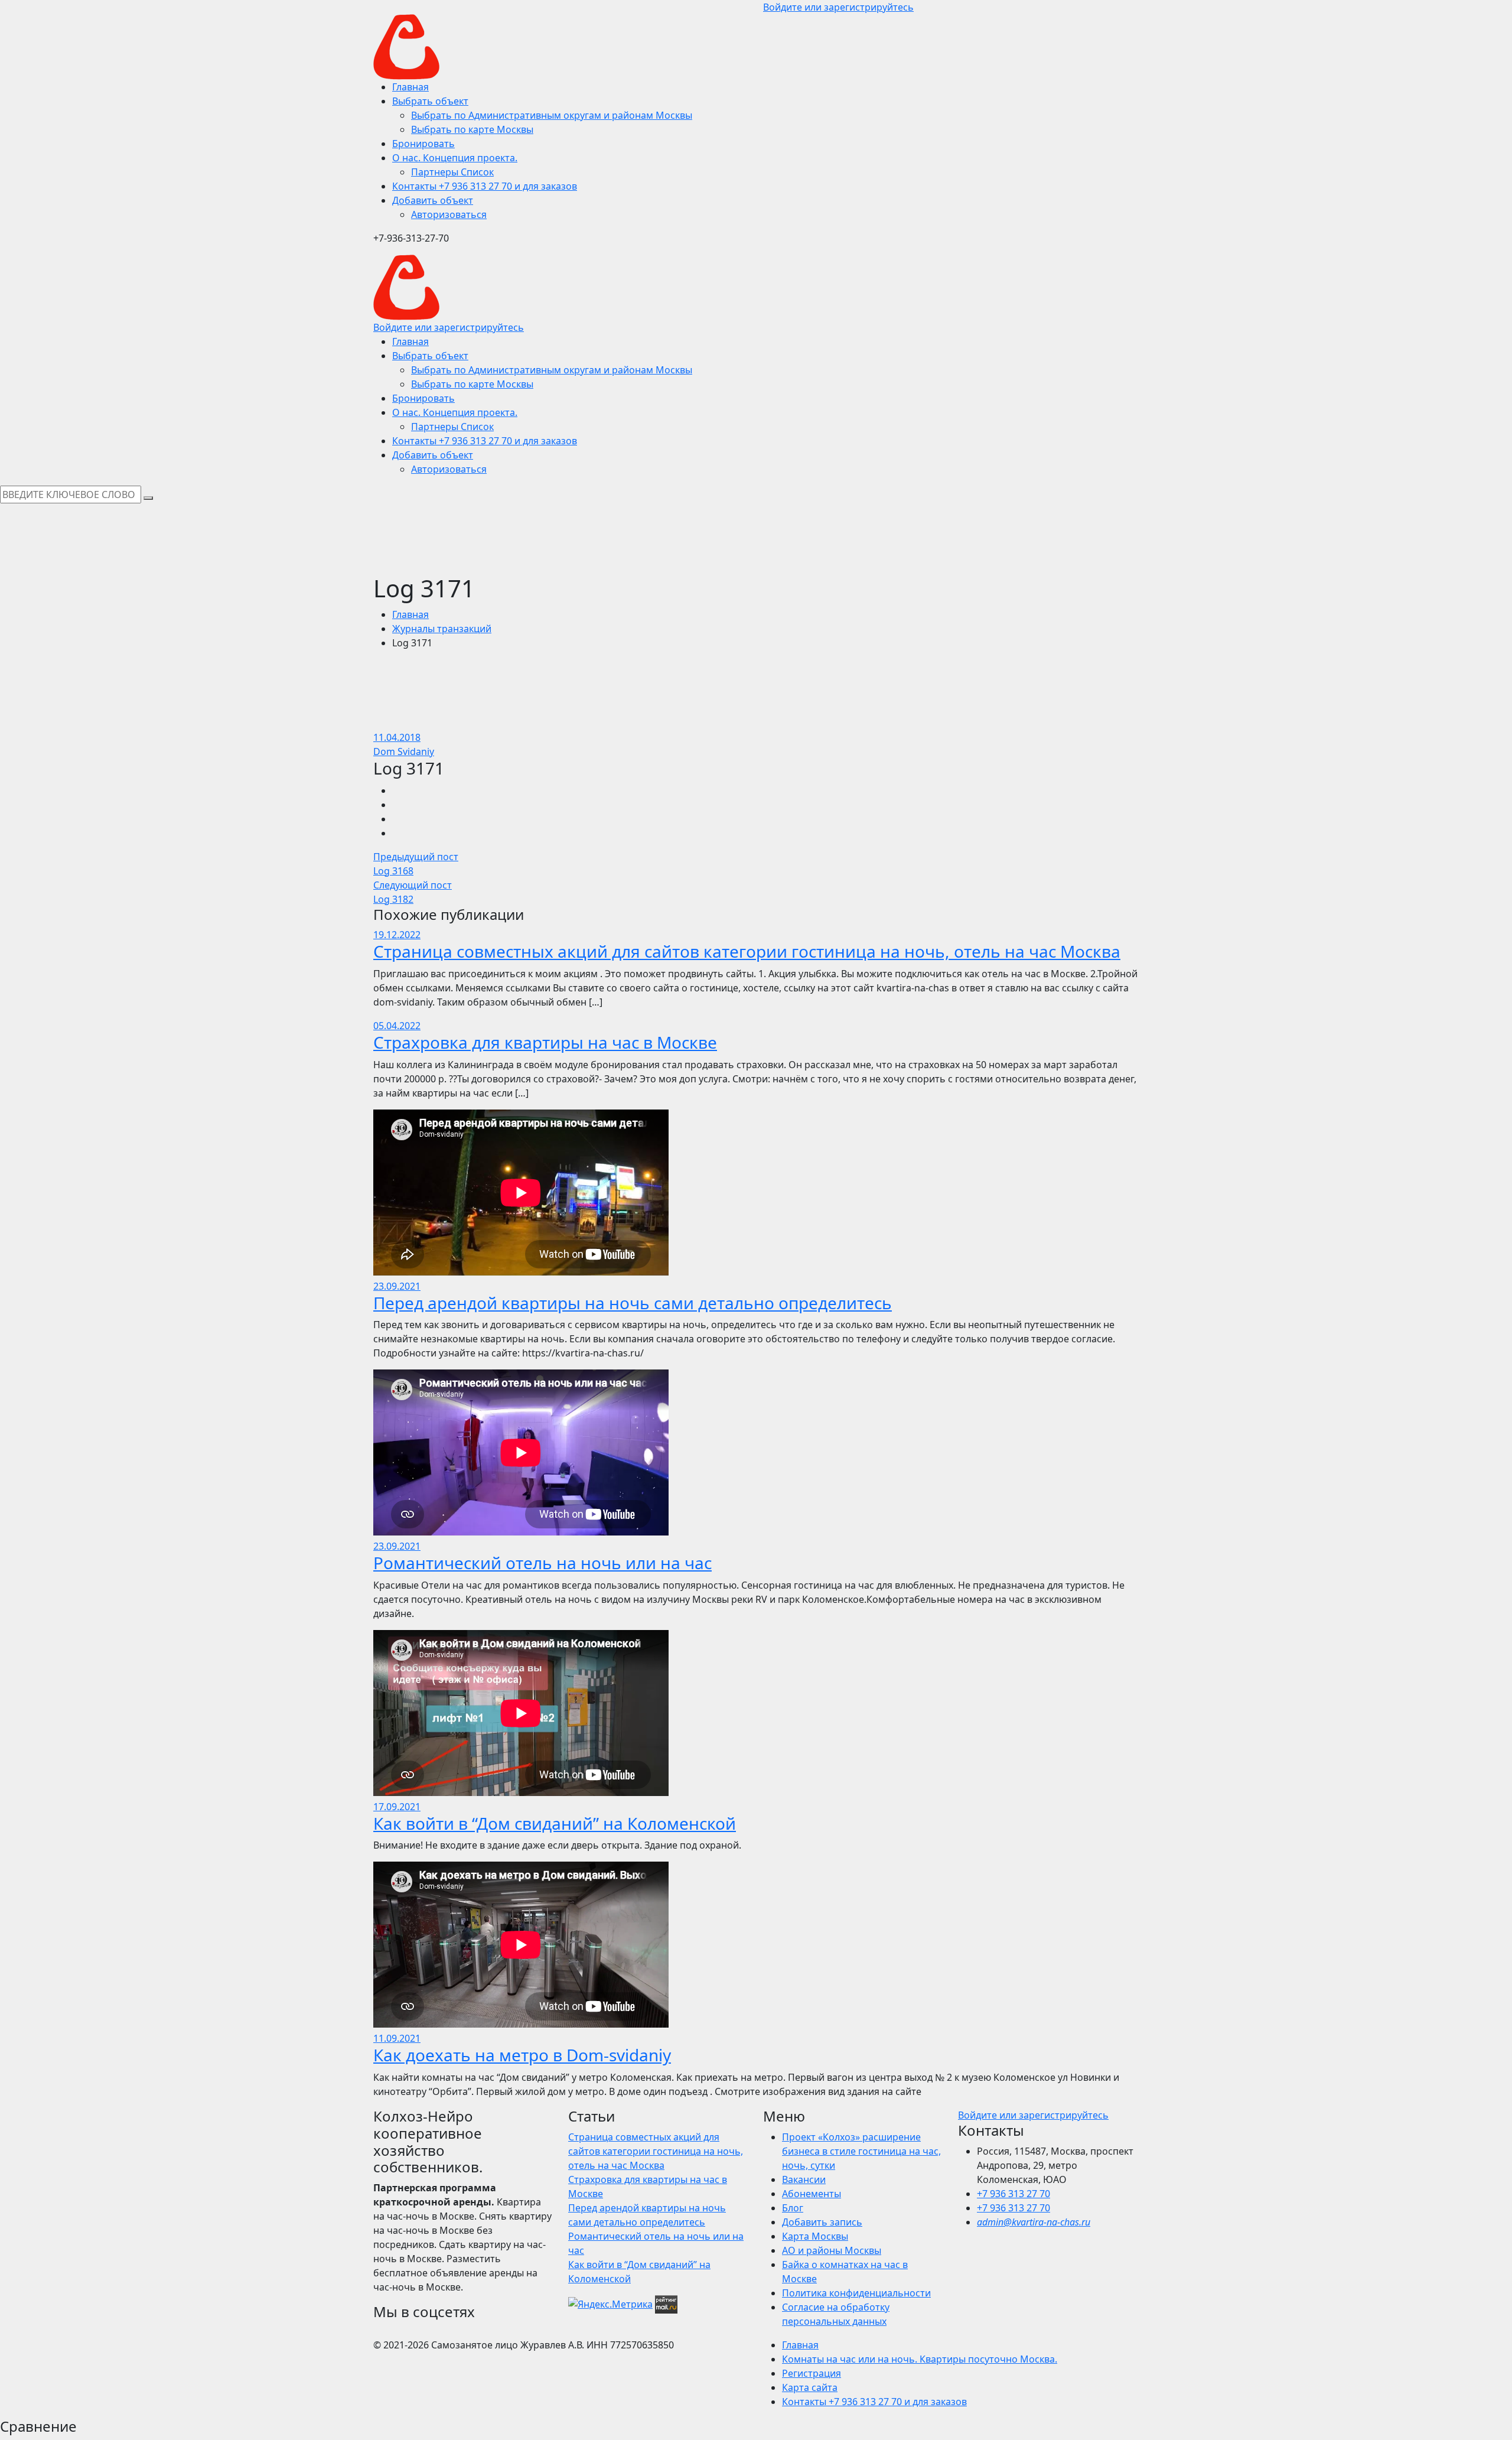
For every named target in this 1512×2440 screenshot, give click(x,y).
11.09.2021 (397, 2038)
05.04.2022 (397, 1026)
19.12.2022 (397, 935)
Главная (410, 614)
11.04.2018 (397, 737)
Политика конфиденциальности (856, 2293)
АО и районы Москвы (832, 2250)
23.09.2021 (397, 1286)
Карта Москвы (815, 2236)
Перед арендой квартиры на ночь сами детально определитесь (633, 1303)
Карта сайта (810, 2387)
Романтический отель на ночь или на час (542, 1563)
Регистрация (812, 2373)
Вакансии (804, 2179)
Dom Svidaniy (404, 751)
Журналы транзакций (442, 629)
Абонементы (812, 2194)
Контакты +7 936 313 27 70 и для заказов (874, 2402)
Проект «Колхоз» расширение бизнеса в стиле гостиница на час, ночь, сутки (861, 2151)
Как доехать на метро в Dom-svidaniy (522, 2055)
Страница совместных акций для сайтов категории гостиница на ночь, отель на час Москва (747, 951)
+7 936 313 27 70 (1014, 2194)
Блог (793, 2208)
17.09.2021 (397, 1807)
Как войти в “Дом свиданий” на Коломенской (555, 1823)
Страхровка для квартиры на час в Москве (545, 1042)
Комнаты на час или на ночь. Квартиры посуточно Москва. (920, 2359)
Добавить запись (822, 2222)
